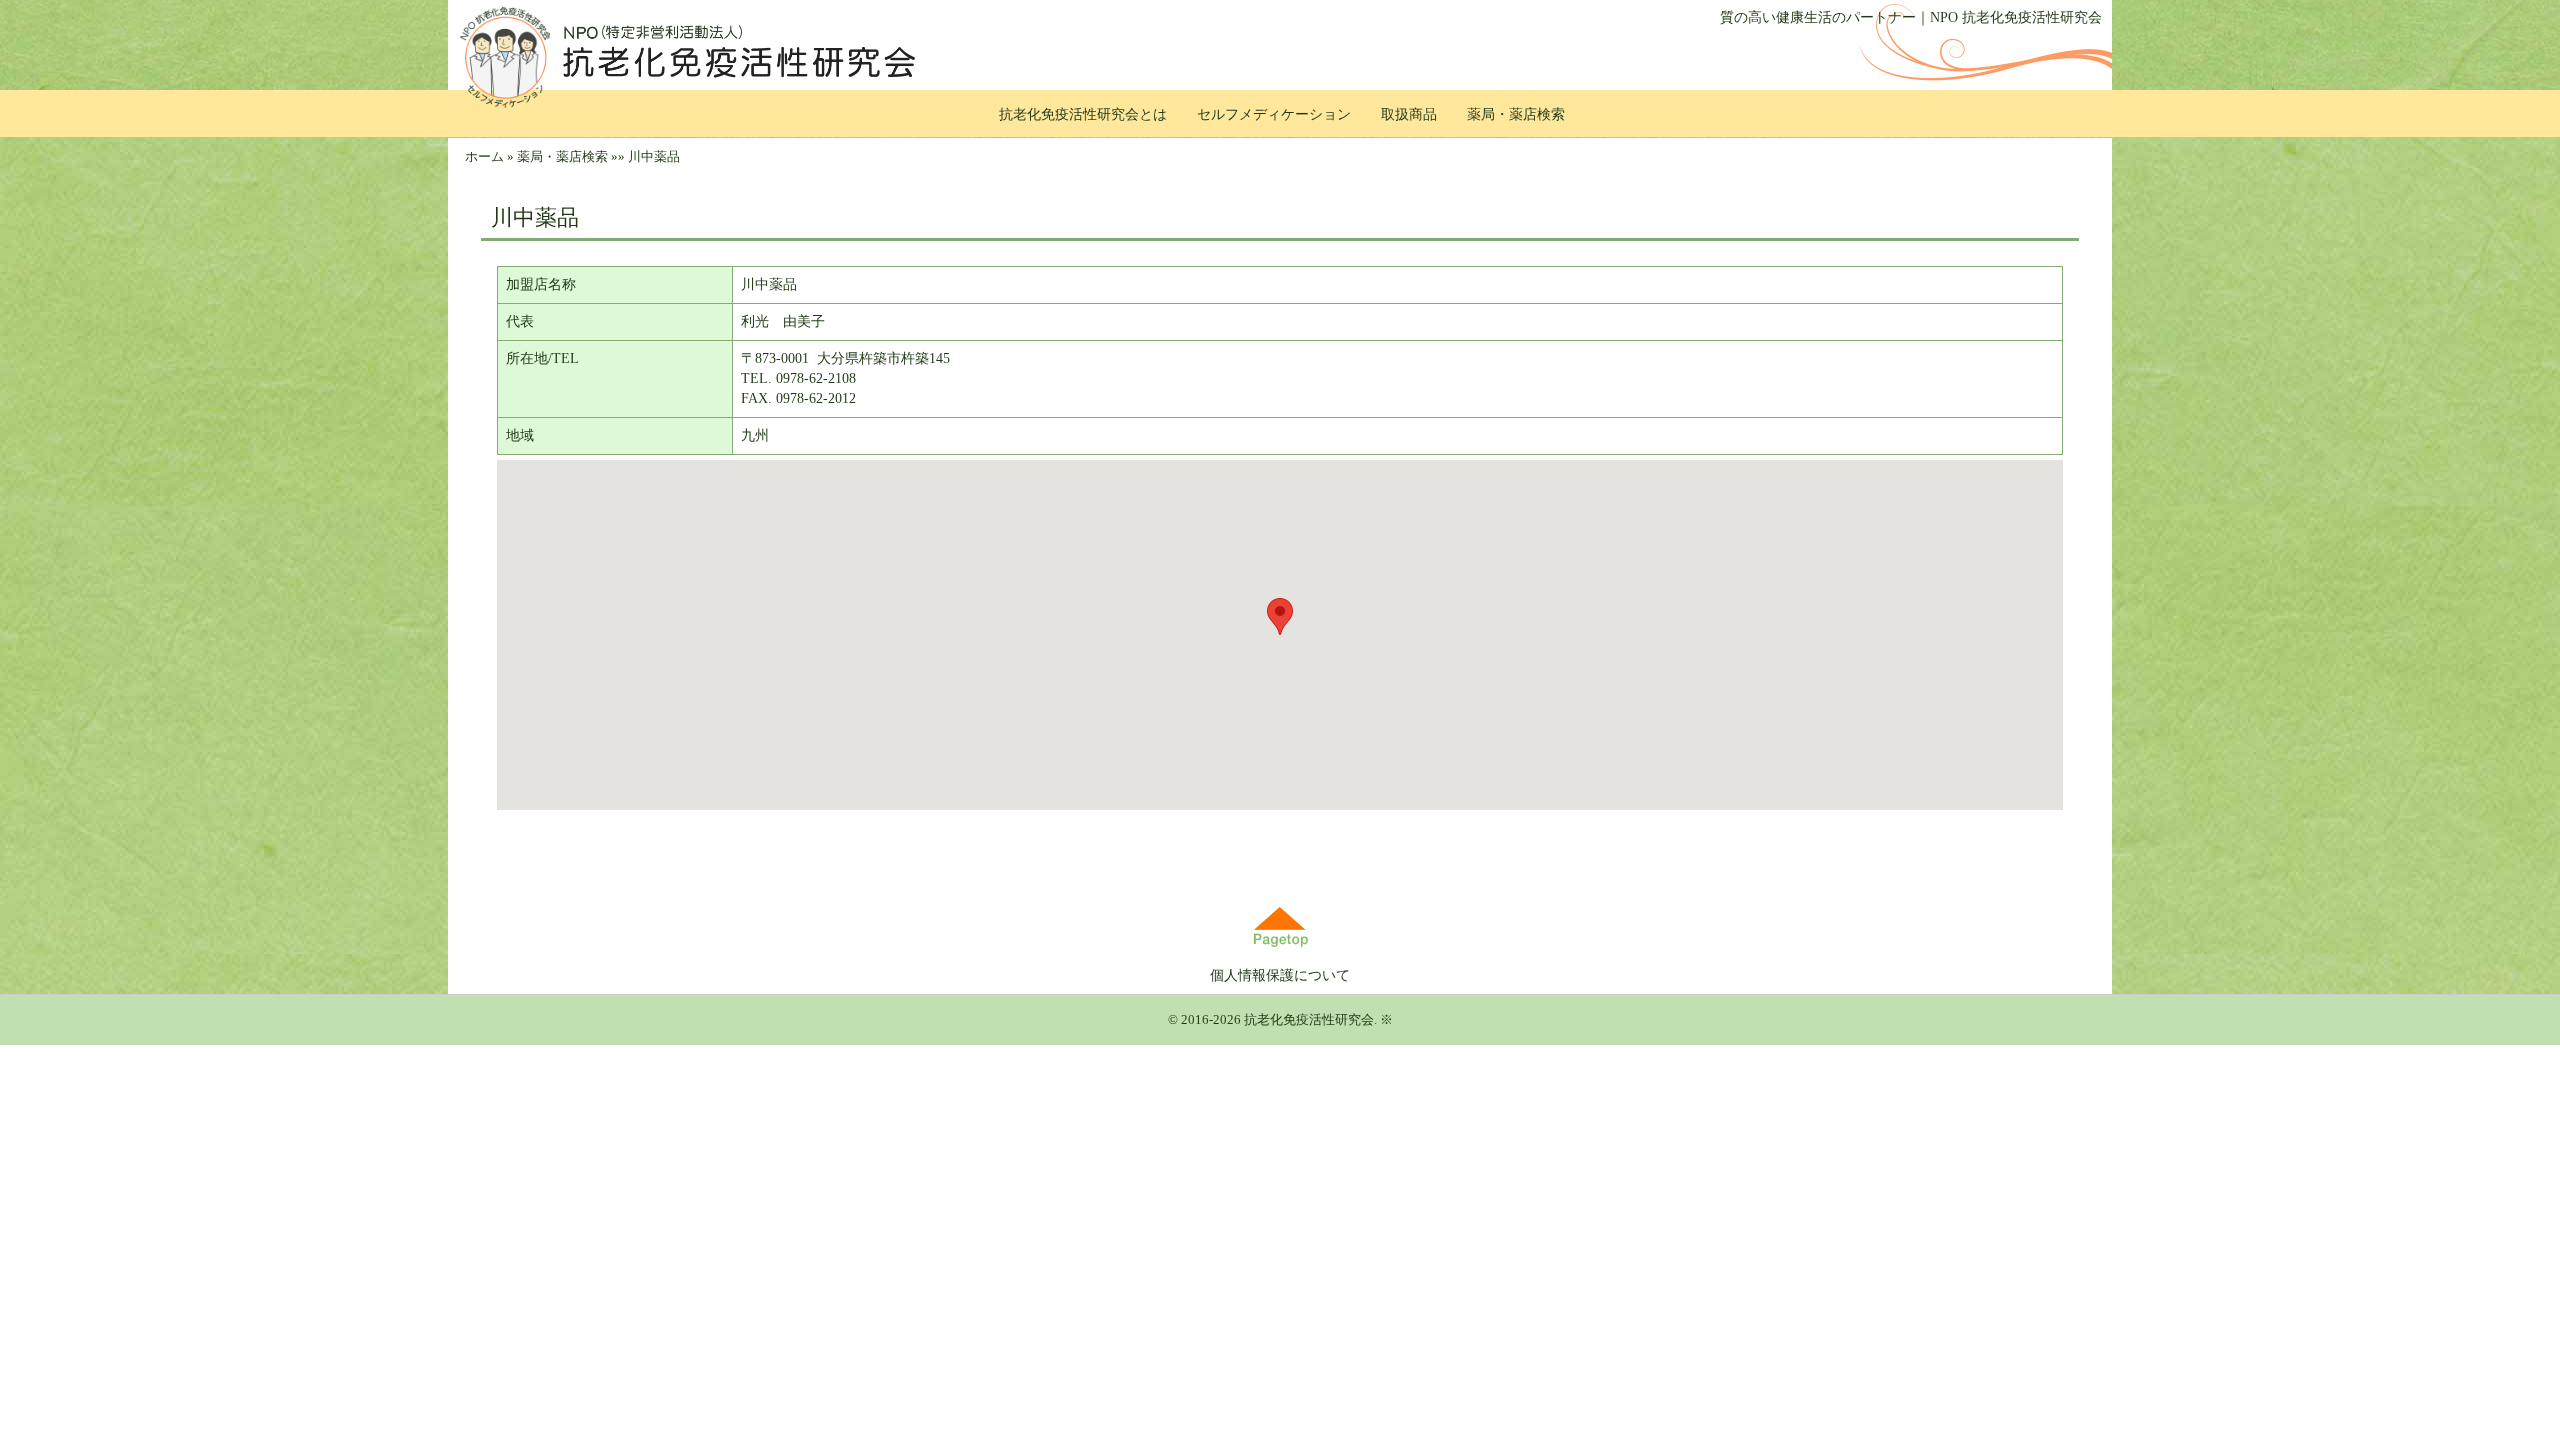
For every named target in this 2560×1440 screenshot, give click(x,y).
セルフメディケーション (1274, 114)
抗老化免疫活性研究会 (1309, 1020)
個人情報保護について (1280, 975)
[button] (1280, 616)
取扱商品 (1409, 114)
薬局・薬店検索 (1516, 114)
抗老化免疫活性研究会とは (1083, 114)
